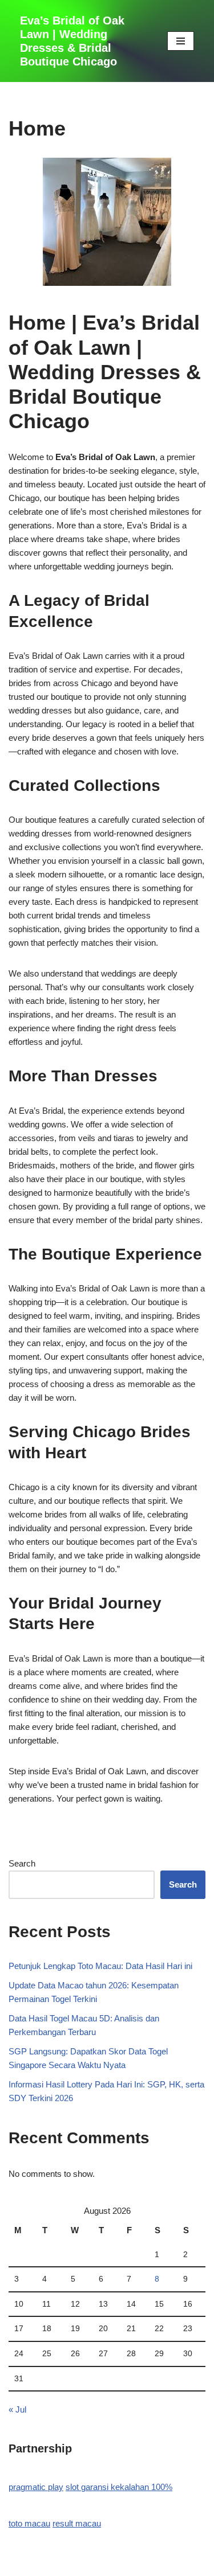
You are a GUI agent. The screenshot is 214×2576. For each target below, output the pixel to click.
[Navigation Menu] (181, 41)
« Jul (17, 2409)
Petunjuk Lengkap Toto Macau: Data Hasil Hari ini (100, 1966)
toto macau (29, 2523)
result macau (77, 2523)
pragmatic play (36, 2487)
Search (22, 1863)
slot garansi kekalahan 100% (119, 2487)
